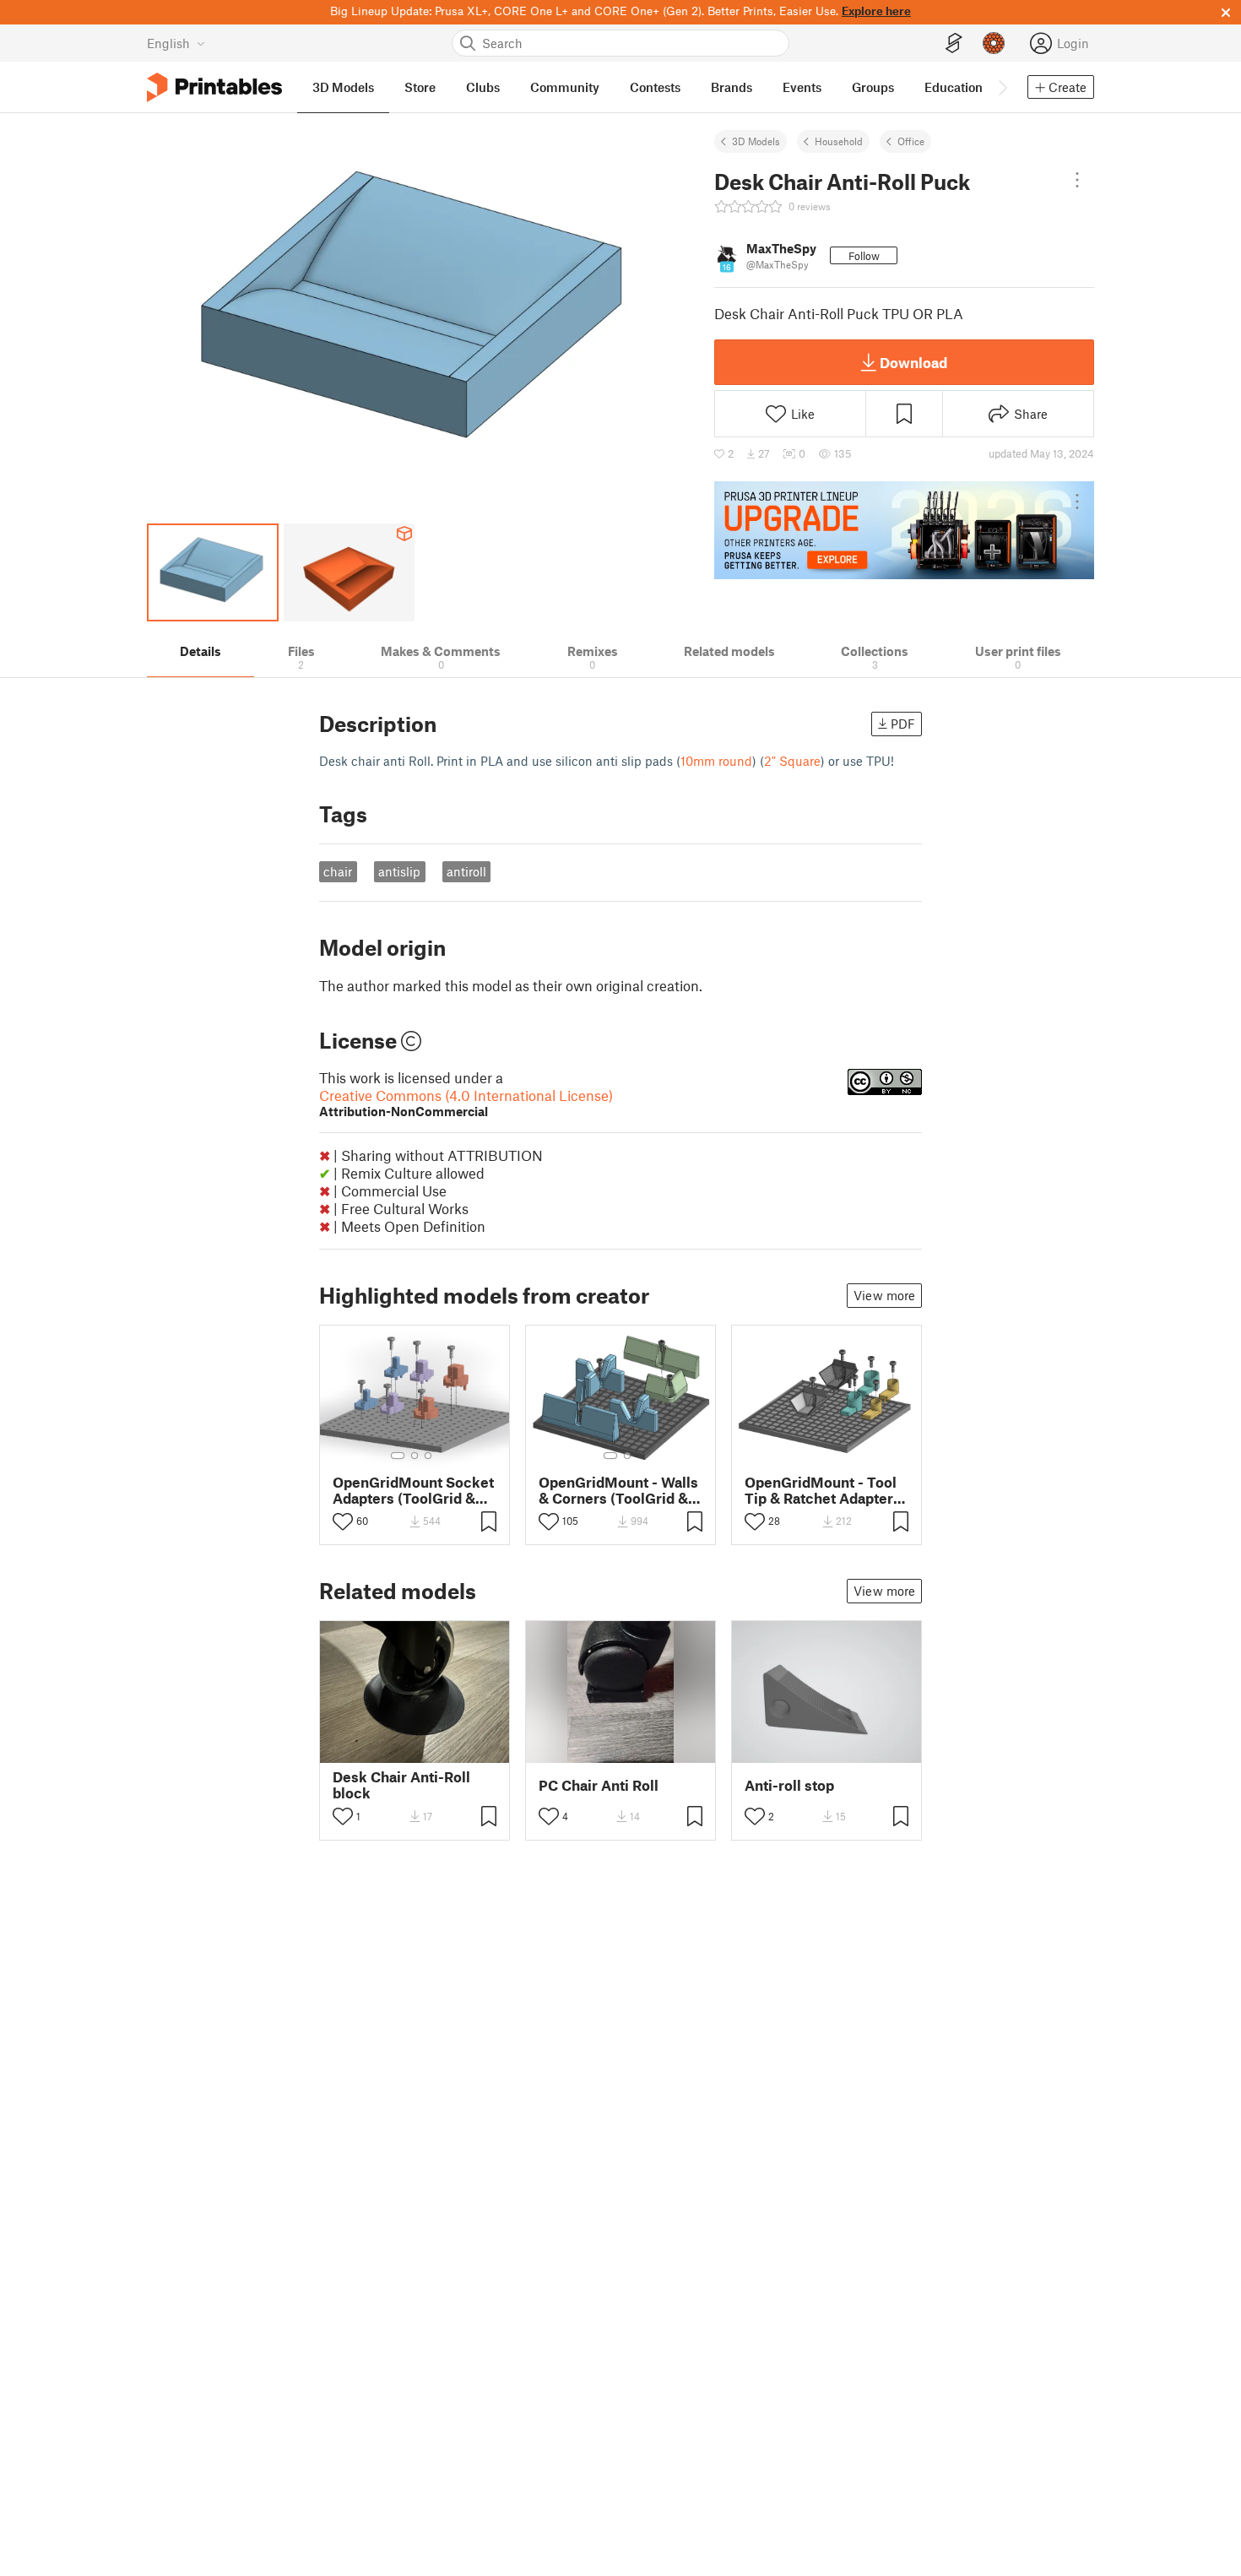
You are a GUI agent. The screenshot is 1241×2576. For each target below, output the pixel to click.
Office (911, 141)
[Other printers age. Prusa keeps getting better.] (904, 530)
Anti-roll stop (789, 1785)
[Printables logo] (214, 87)
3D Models (756, 141)
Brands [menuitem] (732, 87)
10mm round (716, 761)
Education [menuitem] (954, 87)
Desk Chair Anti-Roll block (401, 1785)
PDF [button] (903, 724)
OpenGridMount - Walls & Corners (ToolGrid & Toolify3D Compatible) (618, 1490)
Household (839, 141)
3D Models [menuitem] (343, 87)
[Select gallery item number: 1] (398, 1456)
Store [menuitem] (420, 87)
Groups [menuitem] (873, 87)
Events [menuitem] (802, 87)
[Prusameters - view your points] (994, 43)
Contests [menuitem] (655, 87)
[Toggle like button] (343, 1521)
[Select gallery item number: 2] (415, 1456)
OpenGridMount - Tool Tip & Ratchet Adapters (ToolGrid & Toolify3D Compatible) (823, 1490)
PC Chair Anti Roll (599, 1785)
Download (913, 362)
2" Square (792, 761)
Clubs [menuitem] (483, 87)
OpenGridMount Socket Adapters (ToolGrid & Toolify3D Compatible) (413, 1490)
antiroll (466, 871)
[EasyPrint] (954, 43)
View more (884, 1295)
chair (338, 871)
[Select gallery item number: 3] (428, 1456)
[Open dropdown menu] (1077, 180)
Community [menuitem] (565, 87)
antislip (399, 871)
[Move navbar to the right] (1002, 87)
